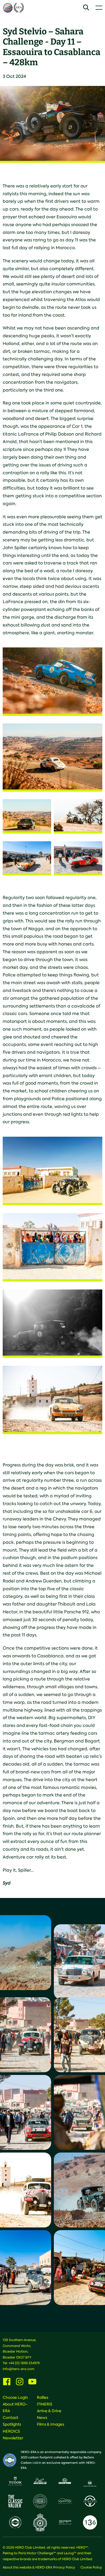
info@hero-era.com (19, 2369)
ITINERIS (45, 2404)
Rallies (43, 2397)
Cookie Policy (91, 2567)
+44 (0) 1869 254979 (24, 2363)
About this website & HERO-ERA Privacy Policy (39, 2567)
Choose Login (15, 2397)
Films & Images (50, 2424)
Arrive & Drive (49, 2411)
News (42, 2418)
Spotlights (12, 2424)
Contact (10, 2418)
